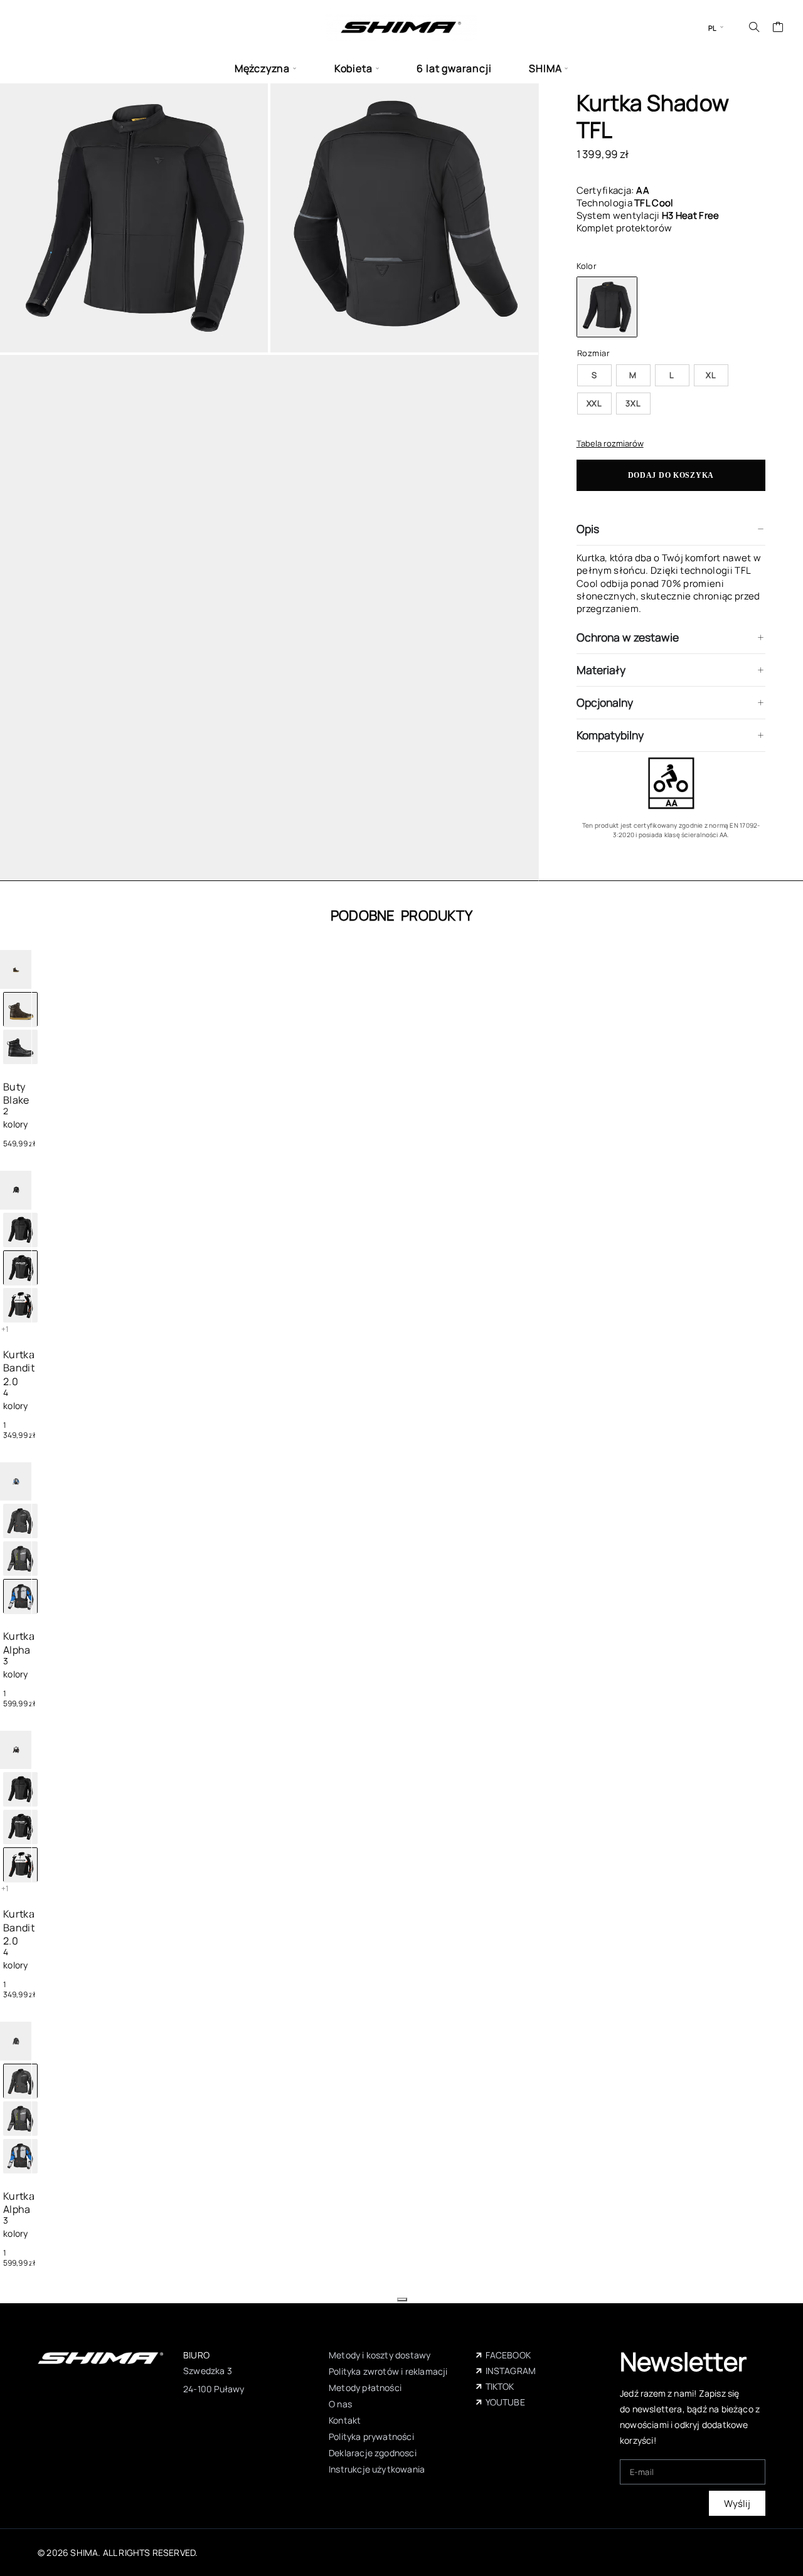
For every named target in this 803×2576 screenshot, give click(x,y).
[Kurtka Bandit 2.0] (20, 1230)
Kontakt (345, 2420)
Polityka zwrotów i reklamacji (388, 2371)
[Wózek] (778, 28)
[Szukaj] (754, 27)
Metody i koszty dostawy (380, 2355)
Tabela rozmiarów (610, 443)
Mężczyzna (262, 69)
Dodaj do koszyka (671, 475)
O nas (340, 2404)
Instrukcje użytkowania (377, 2469)
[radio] (594, 375)
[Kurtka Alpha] (20, 1521)
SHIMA (545, 69)
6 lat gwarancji (454, 69)
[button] (402, 2299)
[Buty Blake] (20, 1047)
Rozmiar (593, 353)
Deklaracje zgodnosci (373, 2453)
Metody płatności (365, 2388)
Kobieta (354, 69)
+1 (5, 1329)
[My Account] (736, 27)
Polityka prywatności (371, 2436)
